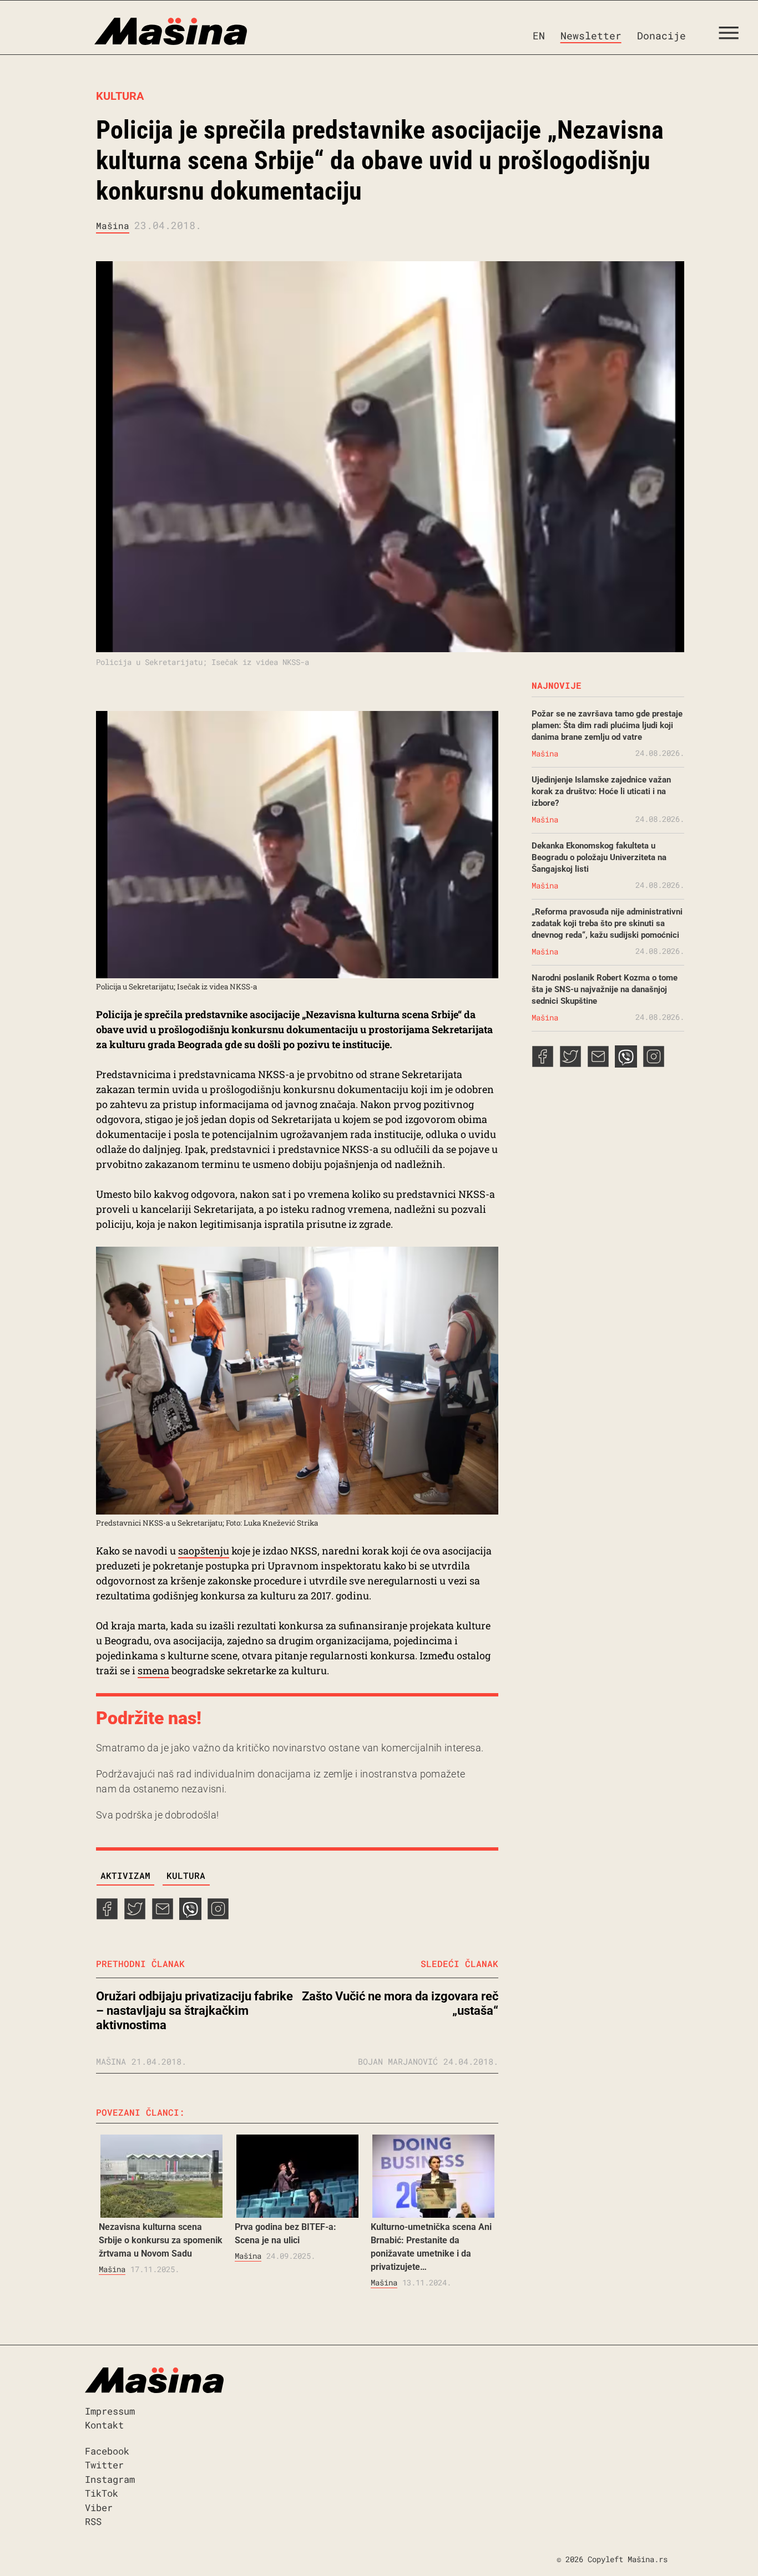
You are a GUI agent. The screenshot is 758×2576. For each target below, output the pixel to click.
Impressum (110, 2411)
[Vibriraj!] (190, 1916)
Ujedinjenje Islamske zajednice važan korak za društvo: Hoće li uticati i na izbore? (601, 791)
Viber (99, 2508)
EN (539, 35)
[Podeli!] (218, 1916)
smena (153, 1670)
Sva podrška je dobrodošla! (157, 1815)
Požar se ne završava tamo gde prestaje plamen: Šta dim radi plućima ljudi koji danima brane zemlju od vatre (607, 725)
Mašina (113, 225)
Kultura (120, 96)
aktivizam (125, 1875)
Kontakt (104, 2425)
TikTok (102, 2493)
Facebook (107, 2451)
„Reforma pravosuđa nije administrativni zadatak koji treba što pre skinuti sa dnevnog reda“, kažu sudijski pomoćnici (607, 923)
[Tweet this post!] (135, 1916)
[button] (733, 35)
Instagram (110, 2479)
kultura (186, 1875)
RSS (93, 2521)
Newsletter (591, 35)
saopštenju (204, 1551)
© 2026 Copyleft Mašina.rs (612, 2559)
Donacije (661, 35)
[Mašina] (123, 32)
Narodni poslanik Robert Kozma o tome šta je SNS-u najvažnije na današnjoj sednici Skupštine (605, 989)
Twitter (104, 2465)
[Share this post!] (107, 1916)
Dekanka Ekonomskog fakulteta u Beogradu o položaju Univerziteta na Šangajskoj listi (599, 857)
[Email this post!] (163, 1916)
